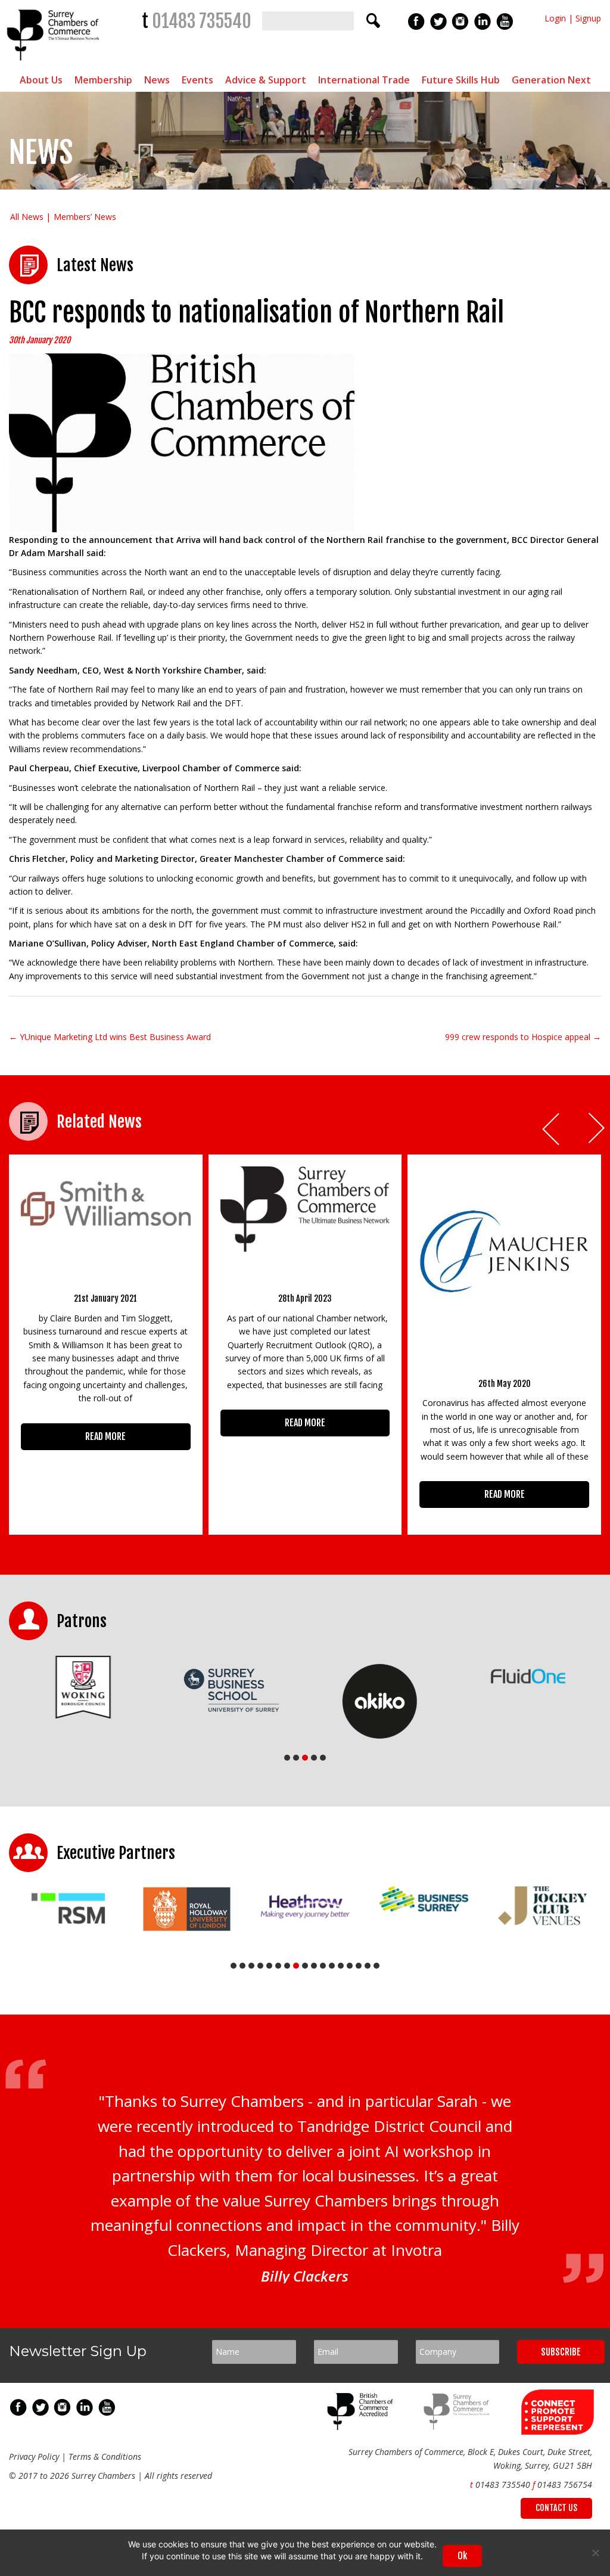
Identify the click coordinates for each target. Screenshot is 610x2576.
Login (555, 18)
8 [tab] (296, 1966)
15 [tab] (359, 1966)
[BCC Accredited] (362, 2427)
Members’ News (85, 217)
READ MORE (105, 1436)
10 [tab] (314, 1966)
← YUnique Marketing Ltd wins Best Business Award (110, 1037)
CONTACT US (556, 2508)
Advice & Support (266, 80)
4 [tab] (314, 1758)
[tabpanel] (83, 1687)
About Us (41, 80)
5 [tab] (323, 1758)
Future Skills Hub (461, 80)
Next (597, 1129)
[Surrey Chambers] (55, 63)
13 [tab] (341, 1966)
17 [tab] (376, 1966)
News (157, 80)
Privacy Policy (34, 2456)
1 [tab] (287, 1758)
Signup (588, 18)
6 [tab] (278, 1966)
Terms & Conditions (105, 2456)
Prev (552, 1129)
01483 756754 (565, 2485)
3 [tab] (305, 1758)
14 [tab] (350, 1966)
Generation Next (551, 80)
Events (197, 80)
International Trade (364, 80)
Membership (103, 80)
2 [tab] (296, 1758)
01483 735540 (202, 21)
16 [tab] (368, 1966)
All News (27, 217)
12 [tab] (332, 1966)
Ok (462, 2556)
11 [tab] (323, 1966)
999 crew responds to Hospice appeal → (523, 1037)
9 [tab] (305, 1966)
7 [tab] (287, 1966)
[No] (595, 2553)
